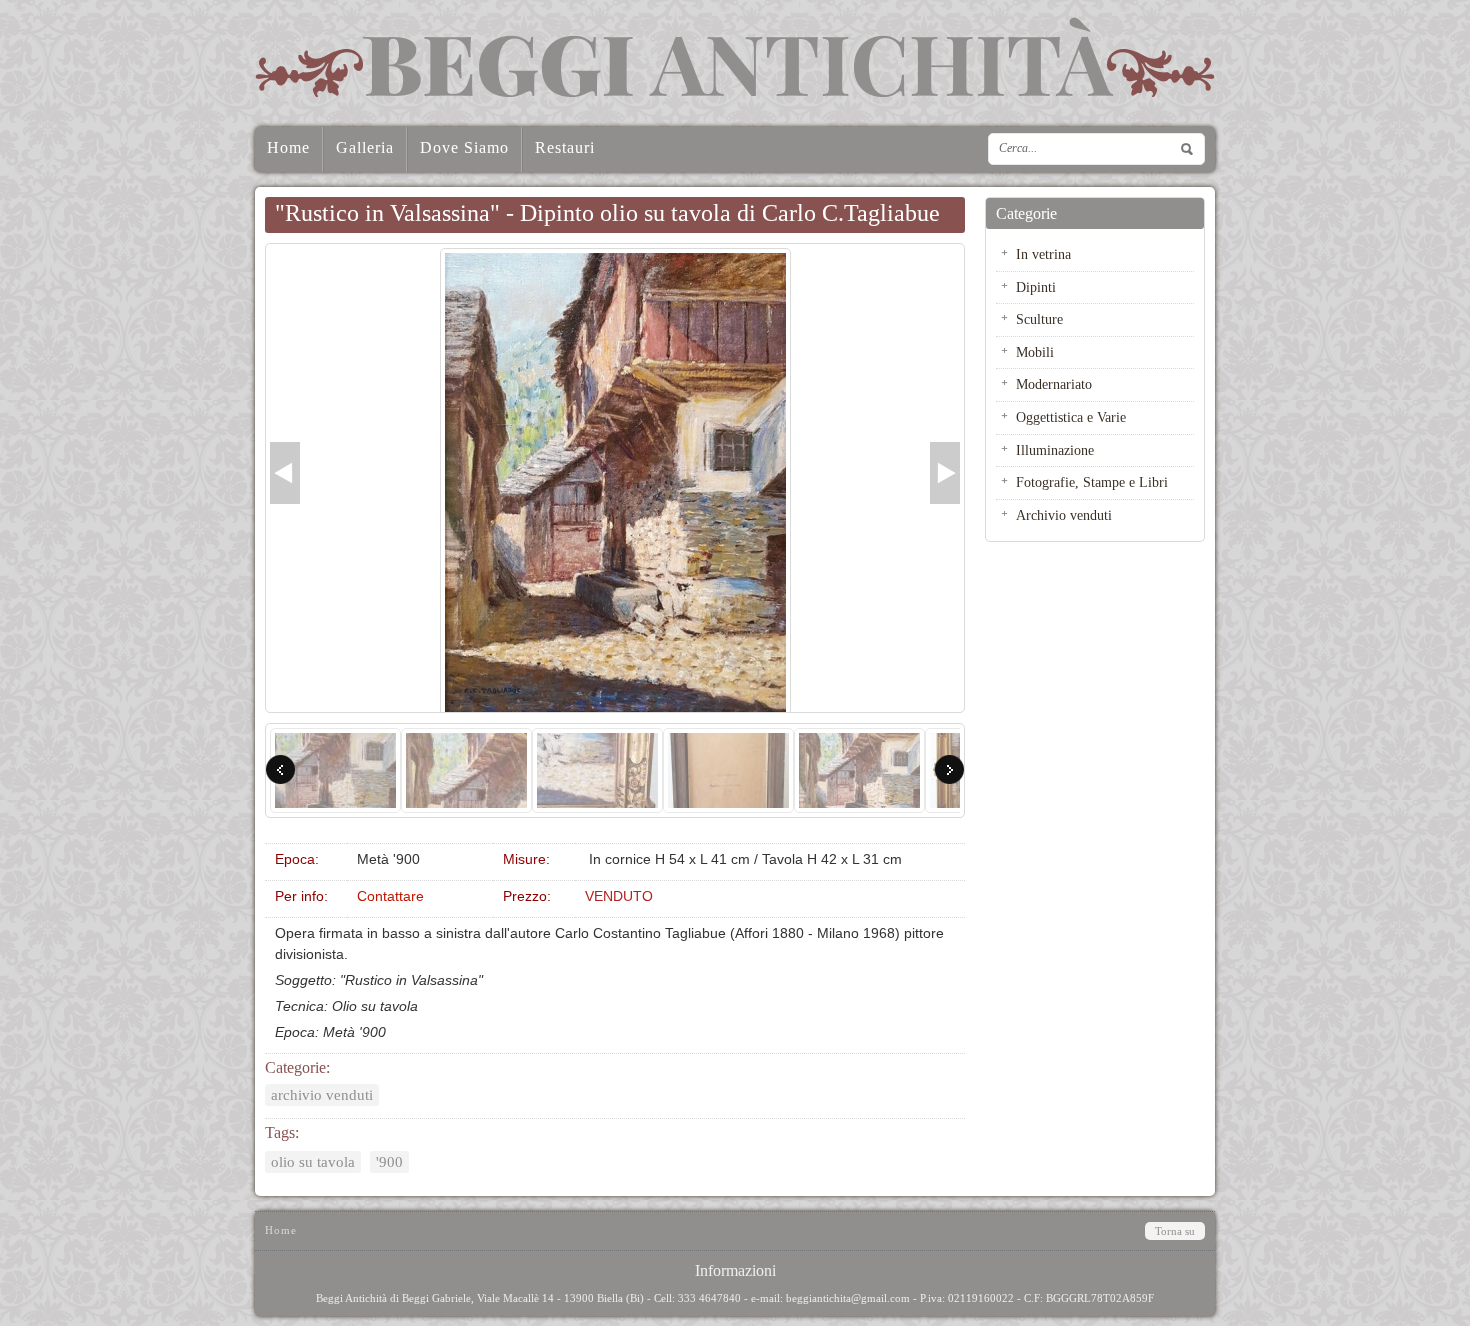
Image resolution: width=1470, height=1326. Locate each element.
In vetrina (1043, 254)
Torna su (1175, 1231)
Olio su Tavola (313, 1162)
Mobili (1035, 352)
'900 (389, 1162)
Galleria (365, 147)
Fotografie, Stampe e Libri (1092, 482)
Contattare (390, 896)
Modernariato (1054, 384)
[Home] (735, 57)
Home (288, 147)
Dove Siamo (464, 147)
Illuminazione (1055, 450)
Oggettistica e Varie (1071, 417)
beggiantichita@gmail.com (848, 1298)
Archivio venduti (322, 1095)
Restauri (565, 147)
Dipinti (1036, 287)
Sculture (1039, 319)
